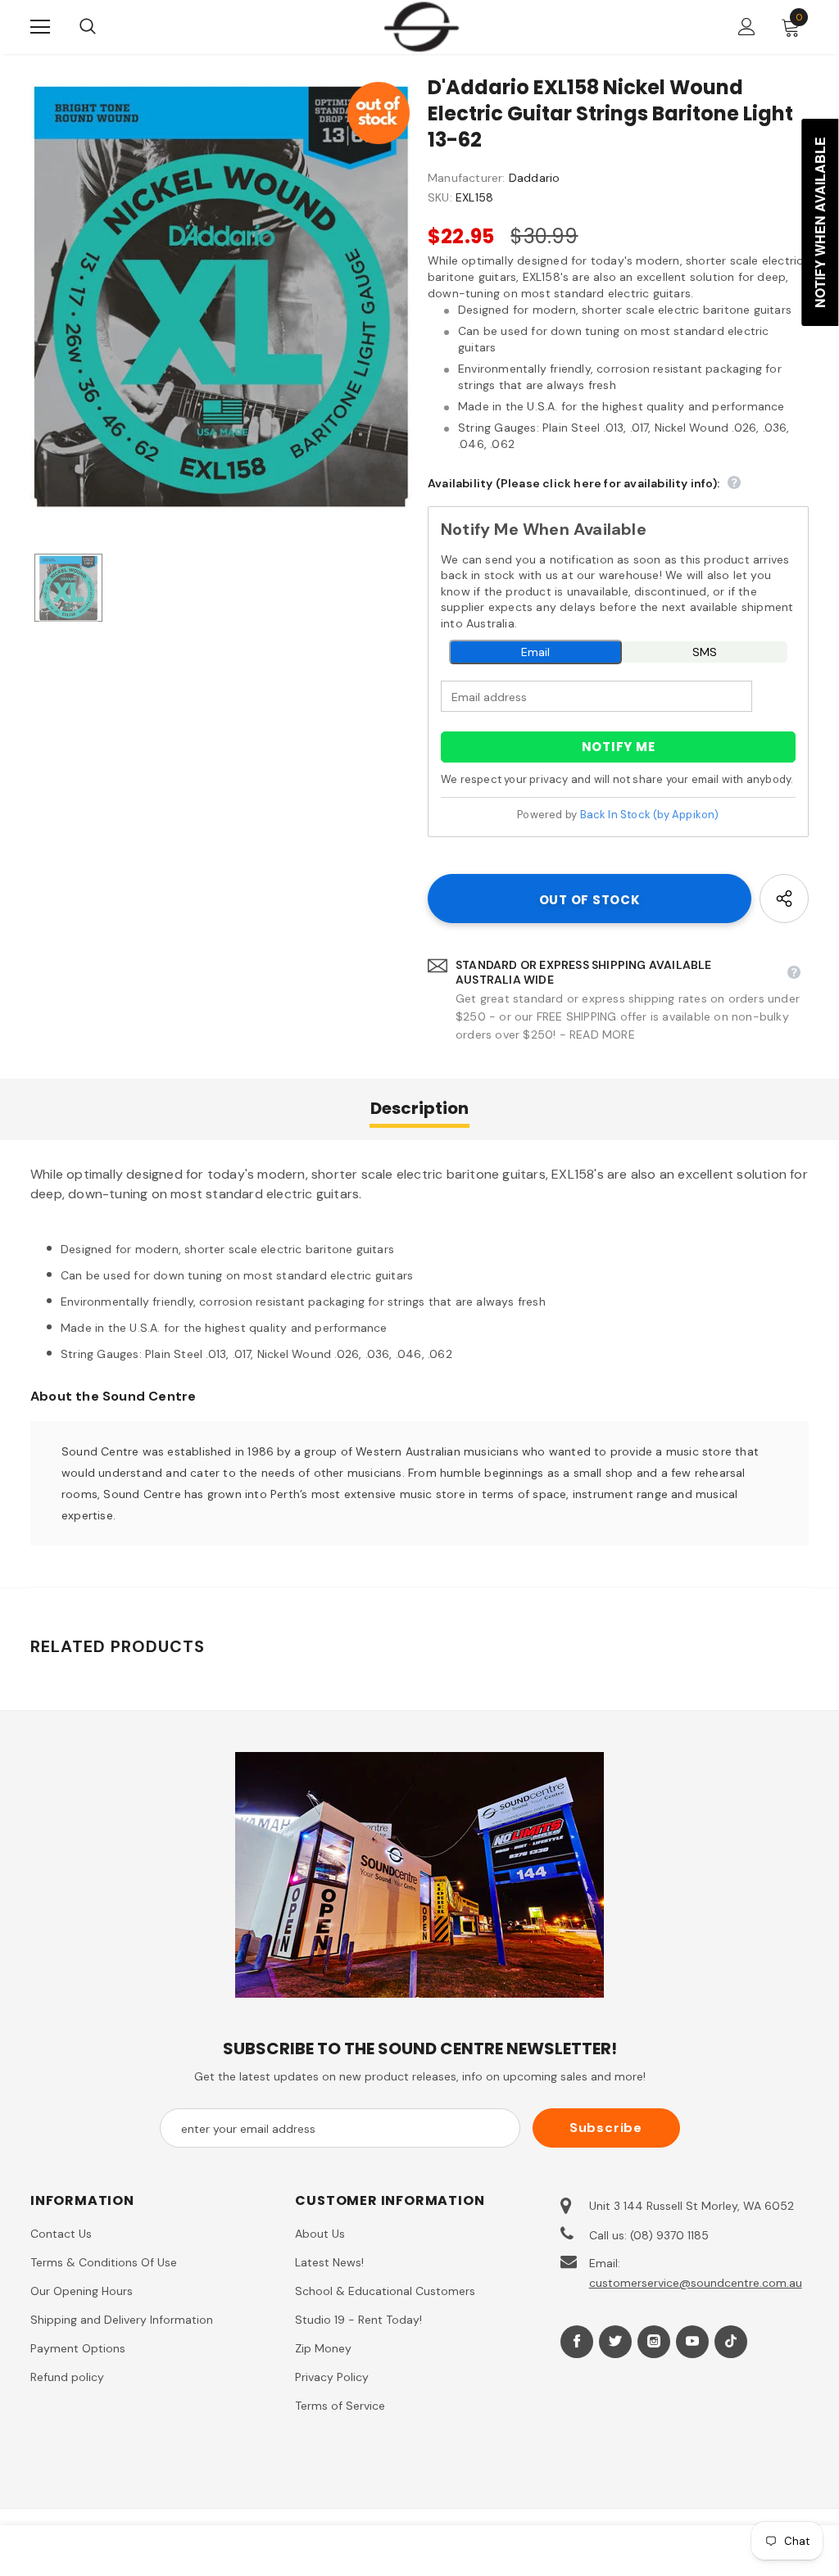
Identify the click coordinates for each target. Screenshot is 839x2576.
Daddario (535, 178)
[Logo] (422, 26)
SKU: (440, 197)
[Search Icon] (104, 27)
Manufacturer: (467, 178)
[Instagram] (654, 2342)
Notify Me (619, 747)
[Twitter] (615, 2342)
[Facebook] (577, 2342)
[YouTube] (692, 2342)
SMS (705, 652)
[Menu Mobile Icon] (40, 27)
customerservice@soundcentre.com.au (696, 2283)
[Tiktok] (731, 2342)
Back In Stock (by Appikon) (650, 815)
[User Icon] (747, 27)
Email (535, 652)
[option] (221, 297)
